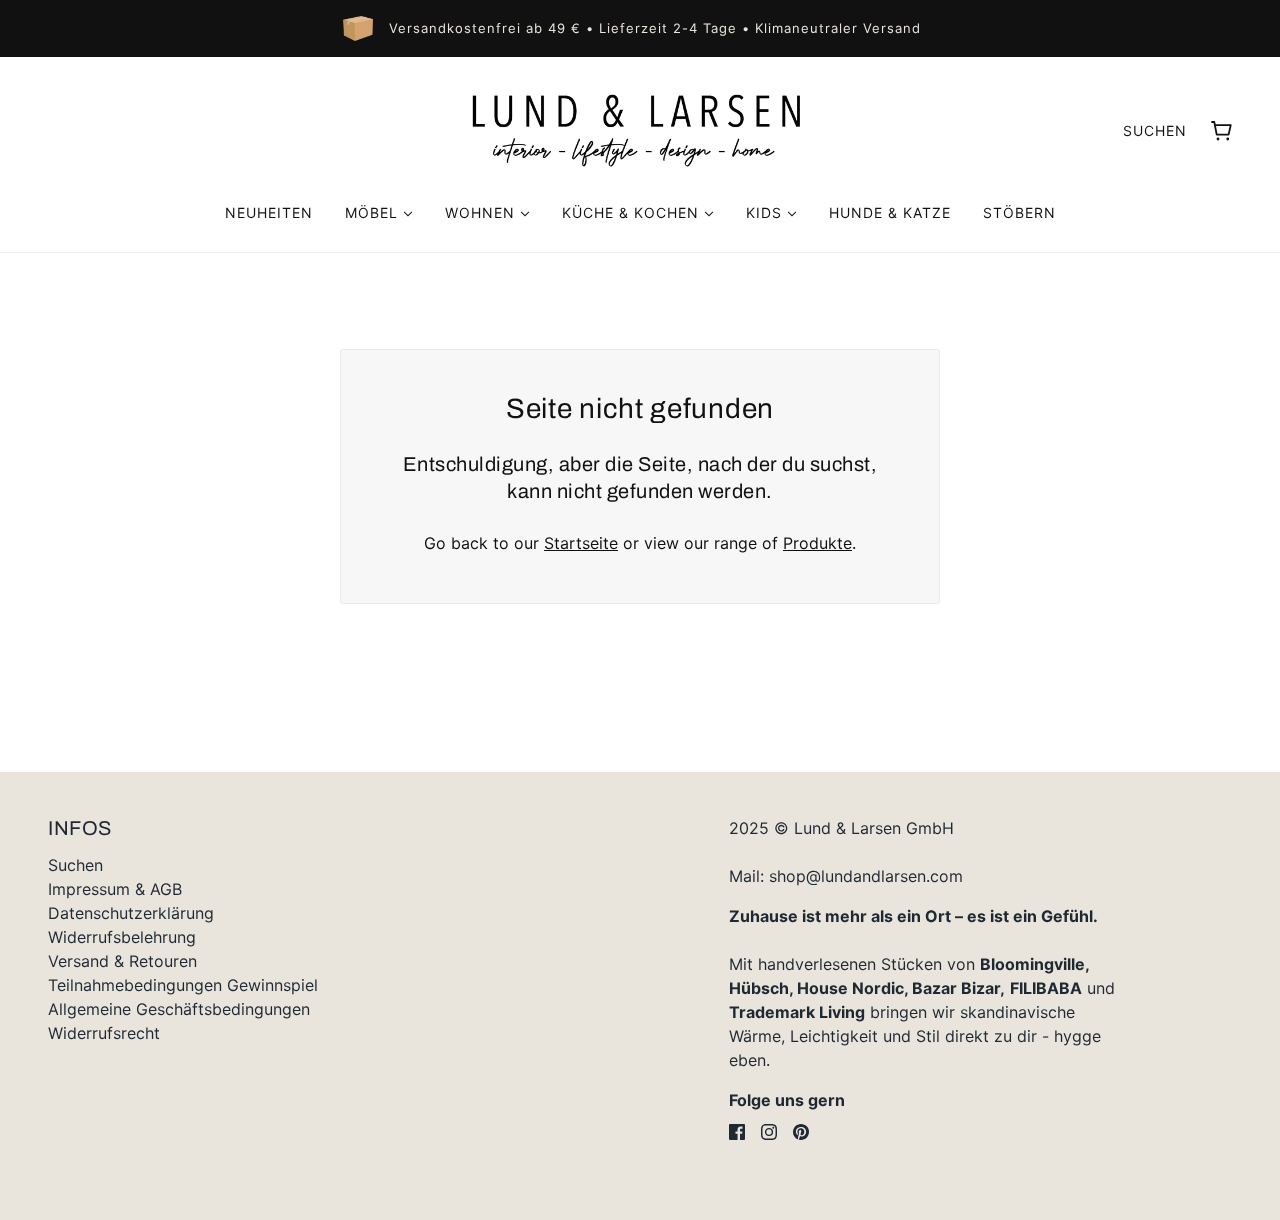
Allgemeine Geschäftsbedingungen (179, 1009)
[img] (737, 1132)
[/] (640, 130)
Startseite (581, 543)
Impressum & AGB (115, 889)
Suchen (1155, 130)
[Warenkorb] (1221, 131)
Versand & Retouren (122, 961)
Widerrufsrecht (104, 1033)
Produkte (817, 543)
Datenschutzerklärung (131, 913)
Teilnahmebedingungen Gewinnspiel (183, 985)
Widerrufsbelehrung (122, 937)
